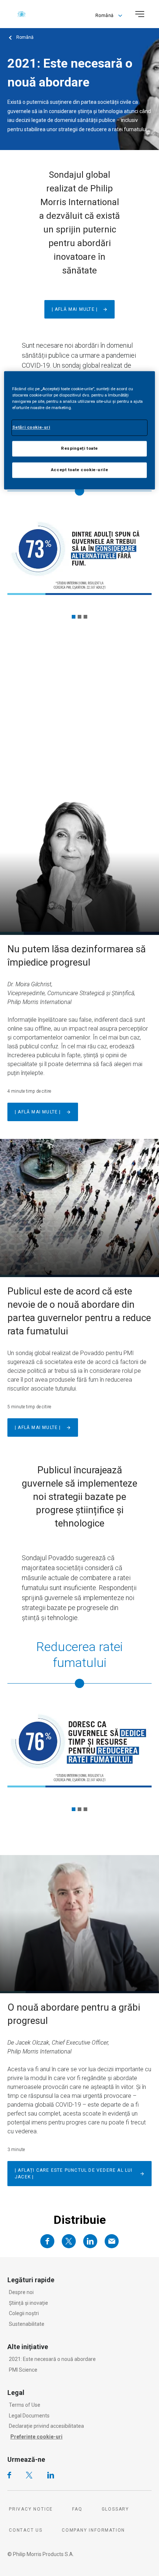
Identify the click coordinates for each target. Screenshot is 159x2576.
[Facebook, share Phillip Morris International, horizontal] (47, 2241)
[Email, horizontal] (112, 2241)
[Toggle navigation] (140, 14)
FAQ (77, 2509)
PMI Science (23, 2370)
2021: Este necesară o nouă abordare (52, 2359)
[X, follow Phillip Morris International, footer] (29, 2475)
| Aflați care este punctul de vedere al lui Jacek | (74, 2174)
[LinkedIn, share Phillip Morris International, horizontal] (90, 2241)
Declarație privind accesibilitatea (46, 2426)
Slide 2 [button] (79, 617)
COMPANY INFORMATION (93, 2530)
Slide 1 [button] (74, 617)
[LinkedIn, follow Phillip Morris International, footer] (51, 2475)
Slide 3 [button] (85, 617)
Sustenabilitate (27, 2324)
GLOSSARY (115, 2509)
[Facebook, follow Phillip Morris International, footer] (9, 2475)
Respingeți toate (79, 448)
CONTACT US (26, 2530)
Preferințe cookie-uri (36, 2437)
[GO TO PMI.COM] (21, 14)
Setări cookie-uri (31, 427)
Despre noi (21, 2292)
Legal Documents (29, 2416)
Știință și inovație (28, 2303)
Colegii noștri (24, 2313)
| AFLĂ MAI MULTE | (38, 1112)
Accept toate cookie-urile (79, 470)
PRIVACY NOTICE (31, 2509)
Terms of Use (25, 2405)
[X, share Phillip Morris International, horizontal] (69, 2241)
